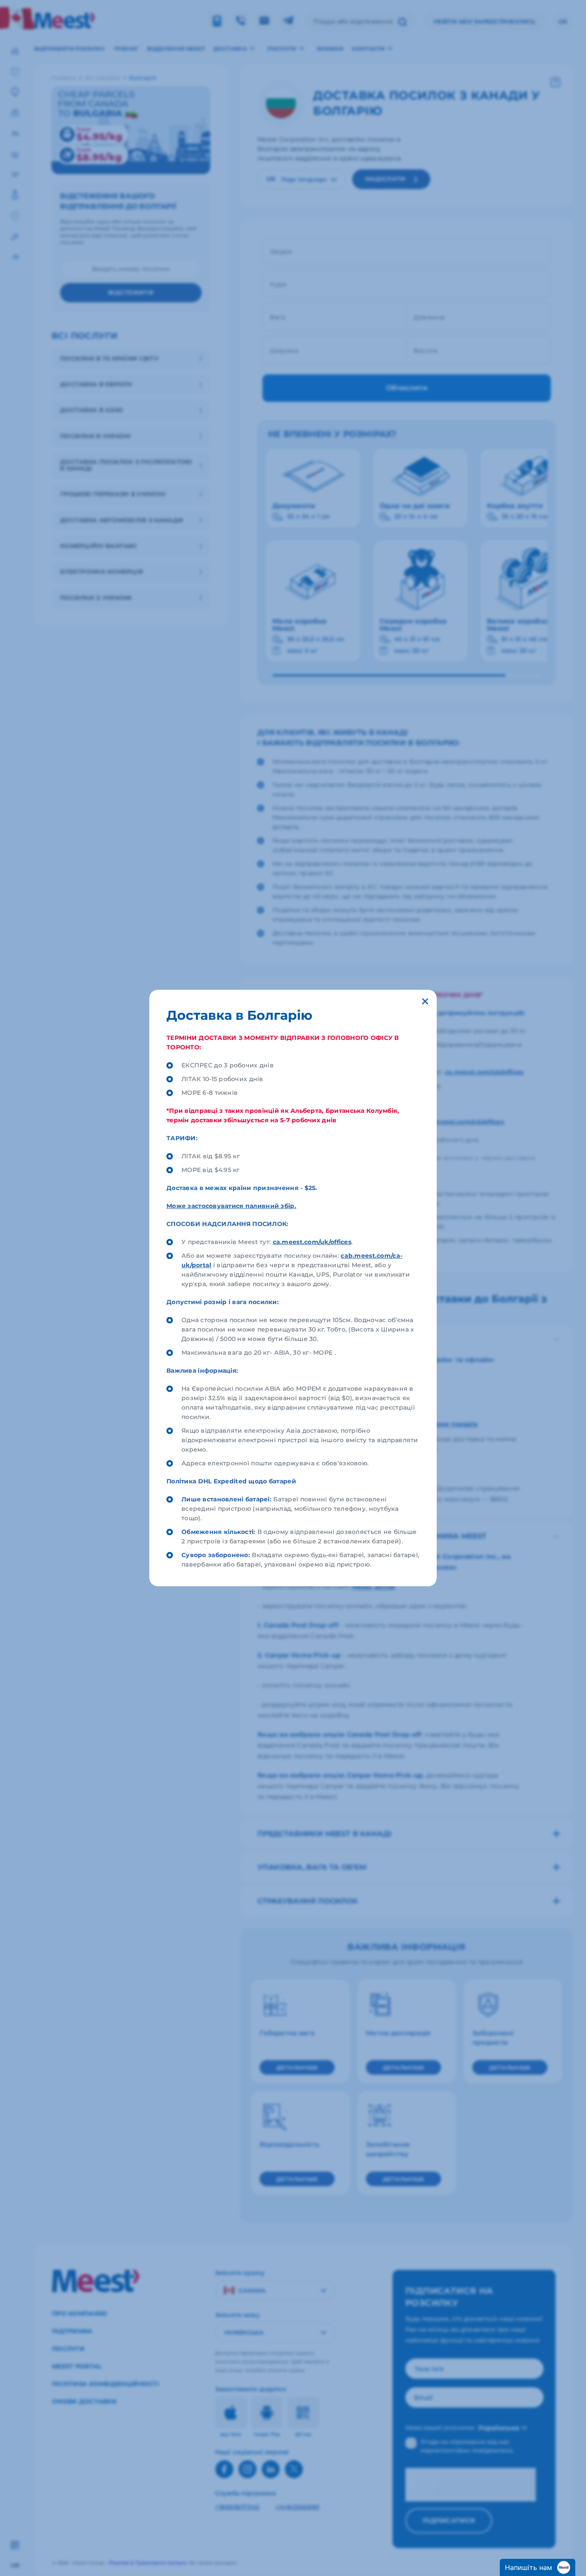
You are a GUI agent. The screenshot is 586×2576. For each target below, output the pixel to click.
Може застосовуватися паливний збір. (231, 1206)
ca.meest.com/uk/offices (312, 1242)
